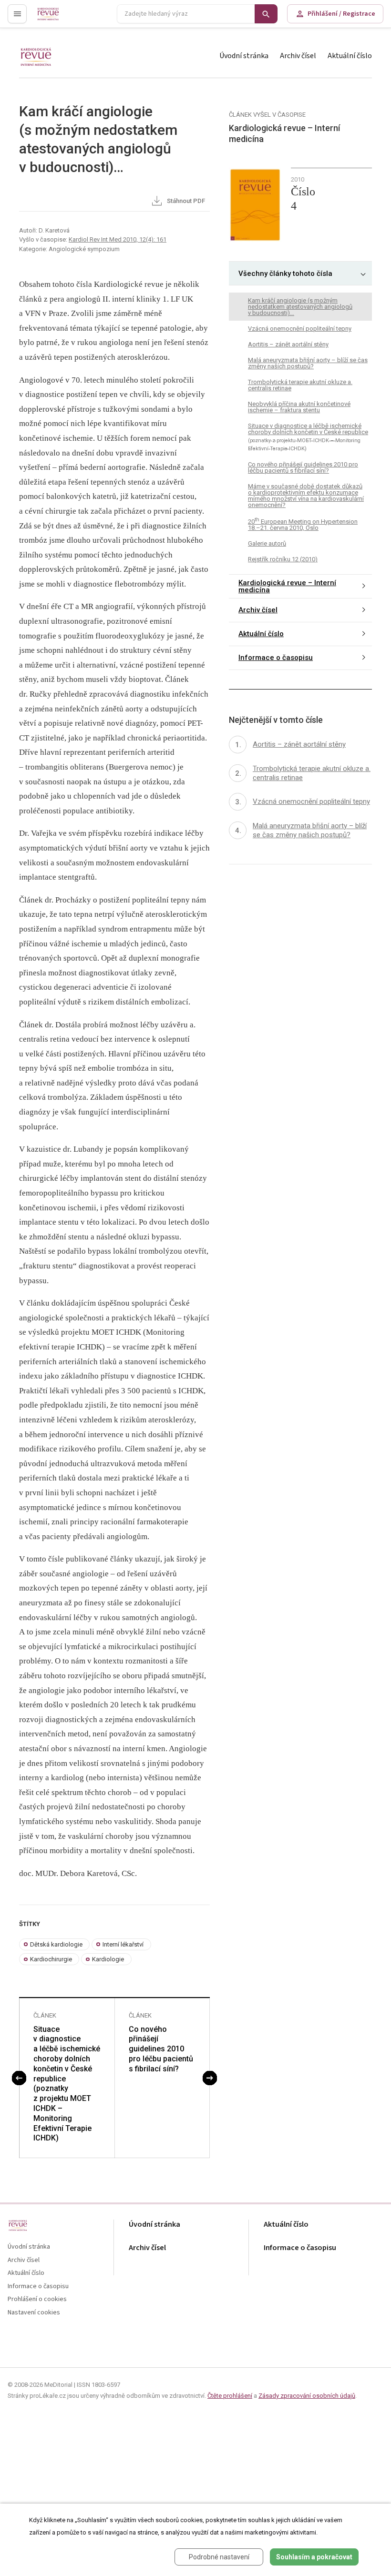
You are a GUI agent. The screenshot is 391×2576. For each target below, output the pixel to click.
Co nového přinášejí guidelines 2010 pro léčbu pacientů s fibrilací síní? (161, 2049)
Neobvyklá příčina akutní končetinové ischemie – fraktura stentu (299, 407)
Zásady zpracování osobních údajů (307, 2396)
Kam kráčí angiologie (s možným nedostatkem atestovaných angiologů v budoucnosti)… (300, 307)
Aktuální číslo (350, 56)
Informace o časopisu (276, 658)
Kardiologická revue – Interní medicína (287, 586)
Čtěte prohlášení (230, 2396)
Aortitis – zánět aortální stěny (288, 344)
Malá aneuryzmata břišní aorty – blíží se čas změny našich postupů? (308, 363)
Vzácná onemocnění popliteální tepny (300, 329)
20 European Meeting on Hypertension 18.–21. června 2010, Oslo (303, 524)
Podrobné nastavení (219, 2557)
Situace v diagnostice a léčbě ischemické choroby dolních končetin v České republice (308, 437)
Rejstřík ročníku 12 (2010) (283, 559)
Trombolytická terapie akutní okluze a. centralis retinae (300, 385)
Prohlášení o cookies (37, 2299)
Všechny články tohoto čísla (285, 274)
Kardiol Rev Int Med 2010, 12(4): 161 (118, 239)
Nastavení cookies (34, 2313)
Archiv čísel (298, 56)
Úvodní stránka (244, 56)
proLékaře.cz (56, 18)
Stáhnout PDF (185, 201)
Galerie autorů (267, 543)
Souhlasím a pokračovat (314, 2557)
